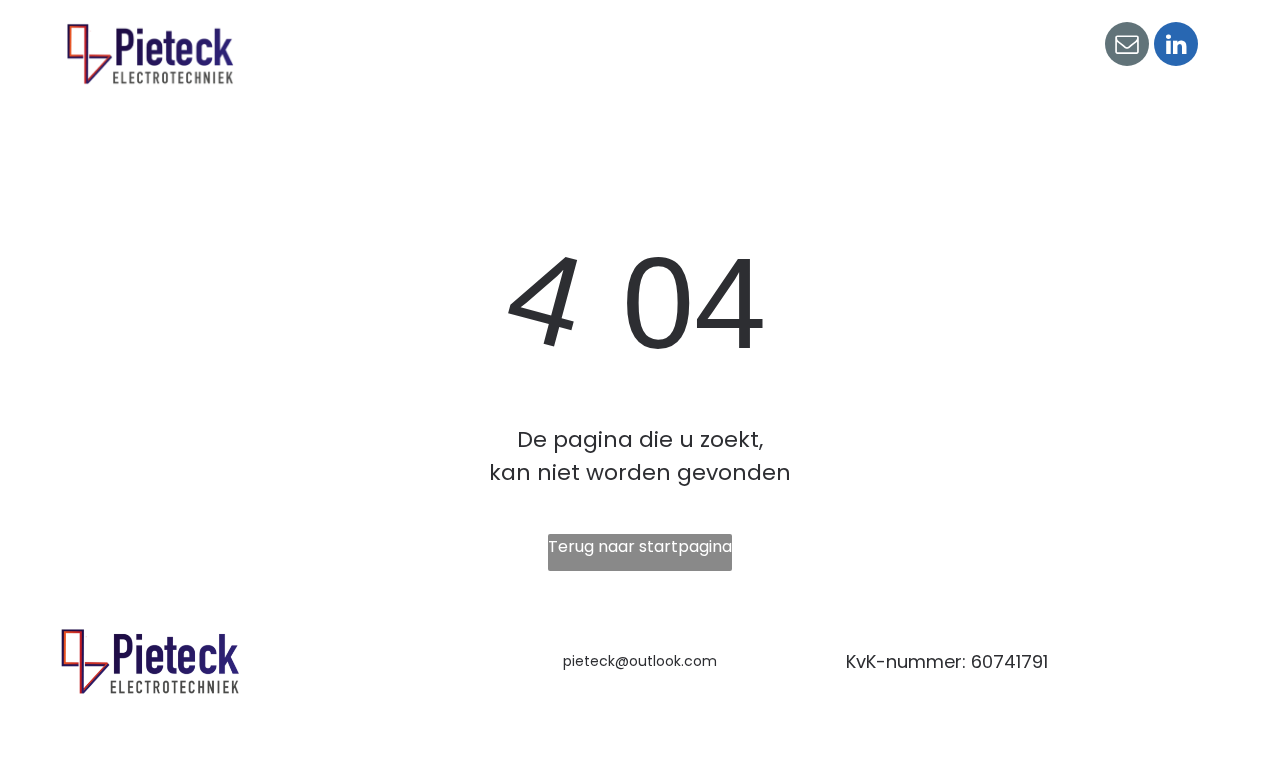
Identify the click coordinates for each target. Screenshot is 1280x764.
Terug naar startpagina (640, 546)
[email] (1127, 46)
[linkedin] (1176, 46)
